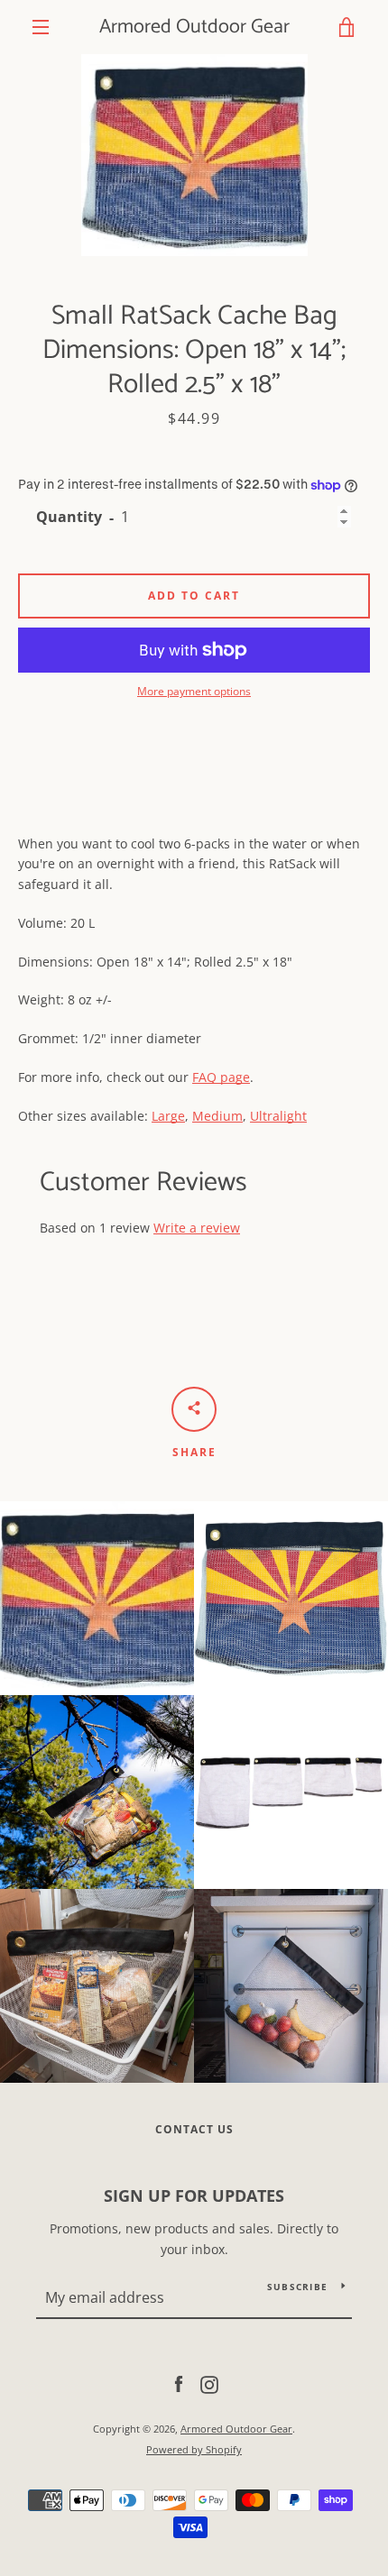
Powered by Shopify (194, 2449)
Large (168, 1116)
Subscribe (297, 2287)
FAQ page (221, 1077)
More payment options (194, 691)
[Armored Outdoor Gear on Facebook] (179, 2383)
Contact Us (194, 2129)
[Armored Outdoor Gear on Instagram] (209, 2383)
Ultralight (278, 1116)
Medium (217, 1116)
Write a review (197, 1228)
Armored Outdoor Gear (194, 27)
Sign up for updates (194, 2196)
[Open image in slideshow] (194, 155)
